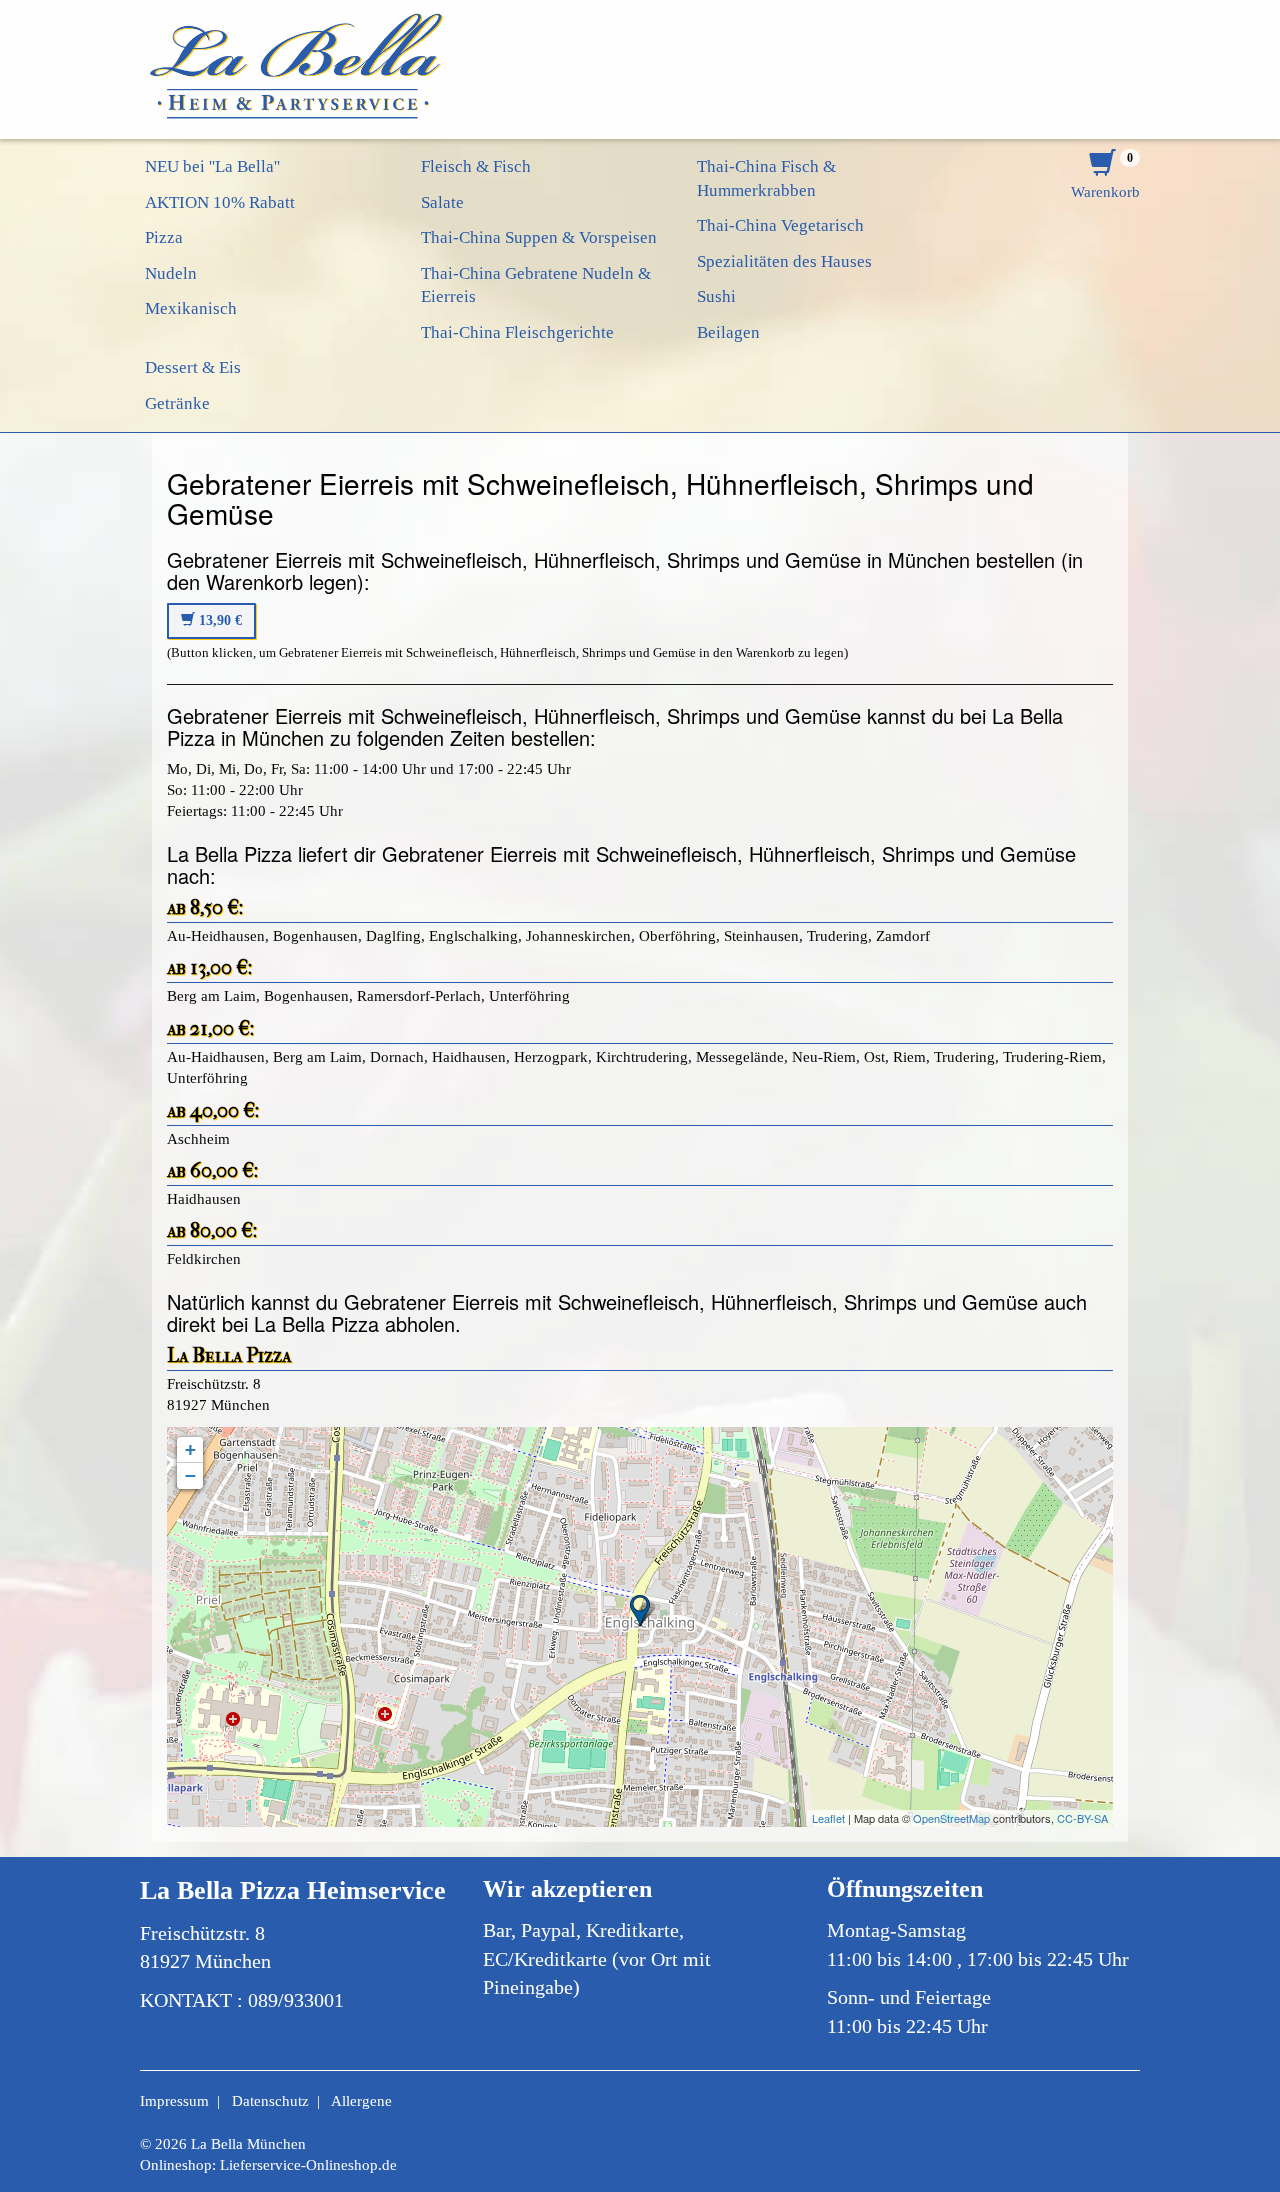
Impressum (174, 2101)
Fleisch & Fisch (476, 166)
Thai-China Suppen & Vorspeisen (539, 237)
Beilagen (728, 332)
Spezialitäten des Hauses (784, 261)
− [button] (190, 1475)
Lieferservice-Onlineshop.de (308, 2165)
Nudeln (171, 273)
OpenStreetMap (951, 1818)
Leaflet (828, 1818)
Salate (442, 202)
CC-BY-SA (1082, 1818)
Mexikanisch (191, 308)
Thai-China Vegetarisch (780, 225)
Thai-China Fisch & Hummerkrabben (766, 178)
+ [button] (190, 1449)
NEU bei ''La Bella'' (212, 166)
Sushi (716, 296)
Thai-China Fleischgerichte (517, 332)
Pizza (164, 237)
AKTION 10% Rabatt (220, 202)
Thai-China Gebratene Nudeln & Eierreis (536, 285)
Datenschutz (270, 2101)
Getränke (177, 403)
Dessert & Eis (193, 367)
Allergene (361, 2101)
